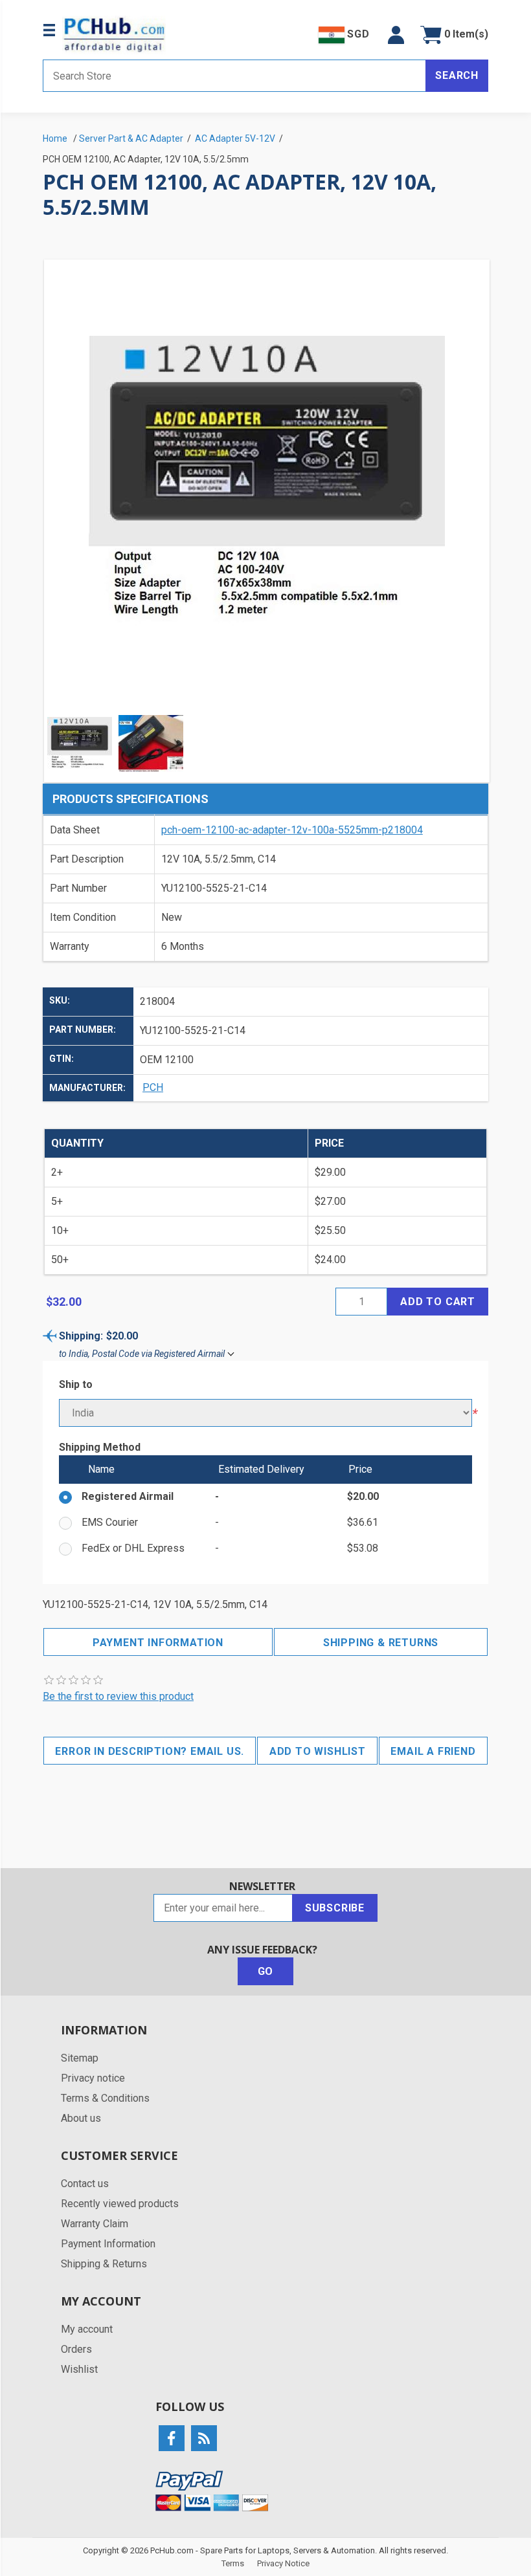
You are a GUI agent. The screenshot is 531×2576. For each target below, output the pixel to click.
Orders (76, 2349)
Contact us (85, 2184)
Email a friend (433, 1751)
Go (266, 1971)
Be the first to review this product (118, 1696)
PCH (153, 1087)
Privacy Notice (283, 2563)
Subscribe (335, 1908)
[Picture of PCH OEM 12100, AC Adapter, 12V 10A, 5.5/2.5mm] (80, 743)
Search (457, 75)
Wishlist (79, 2369)
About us (81, 2118)
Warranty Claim (95, 2224)
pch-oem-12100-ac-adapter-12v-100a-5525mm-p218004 (292, 830)
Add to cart (438, 1302)
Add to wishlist (318, 1751)
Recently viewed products (120, 2204)
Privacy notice (93, 2078)
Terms (233, 2563)
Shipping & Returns (381, 1643)
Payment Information (158, 1643)
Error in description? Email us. (150, 1751)
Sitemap (80, 2058)
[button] (396, 35)
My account (87, 2329)
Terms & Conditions (105, 2098)
